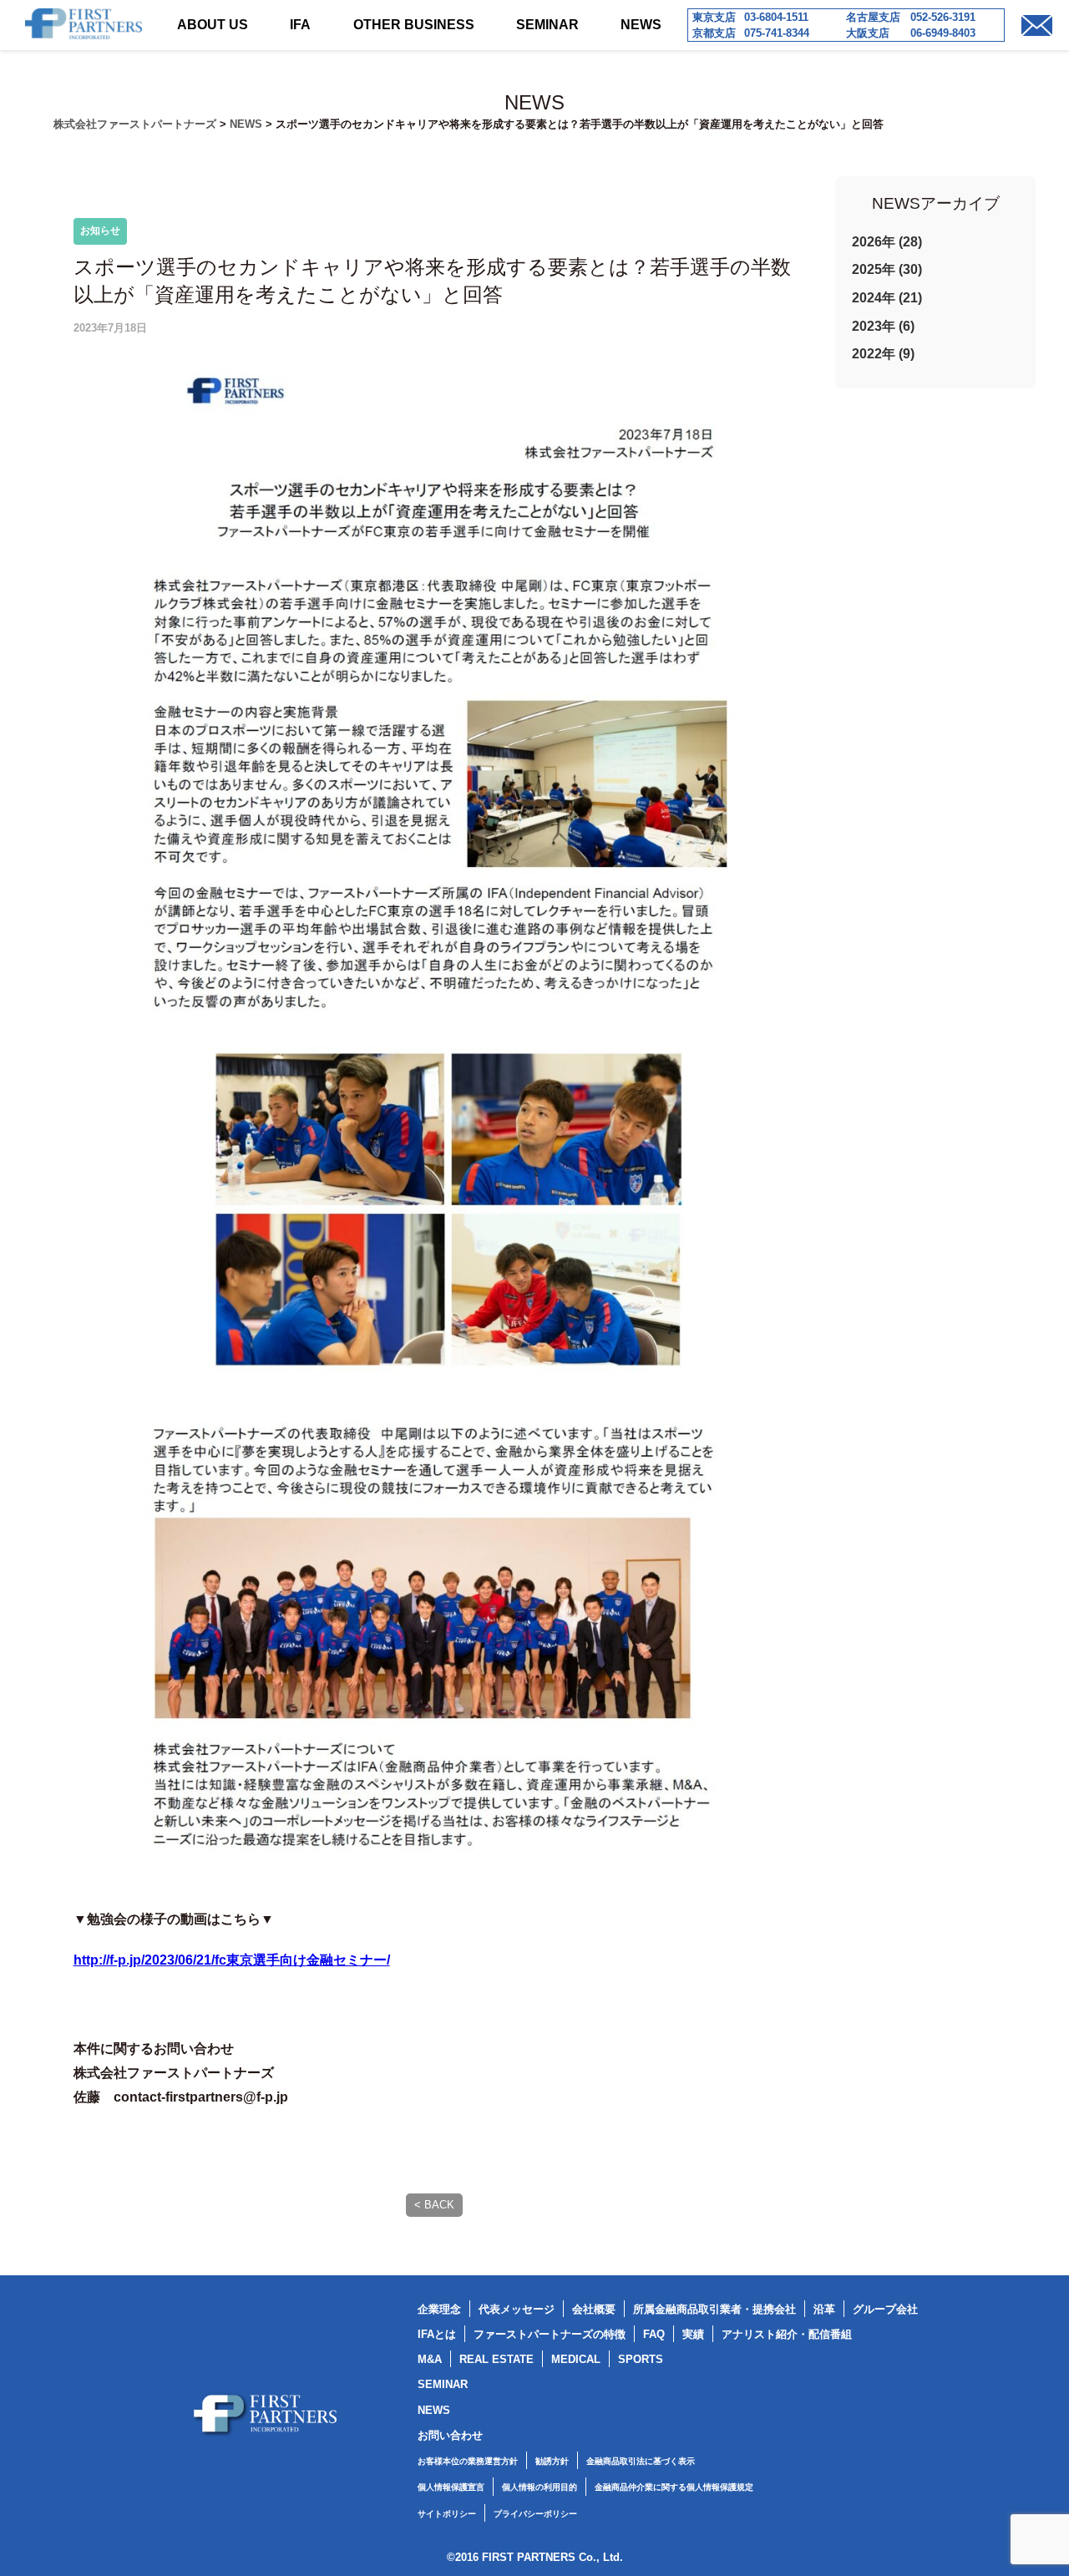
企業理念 (439, 2309)
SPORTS (641, 2359)
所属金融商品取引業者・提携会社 (714, 2309)
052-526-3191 (943, 17)
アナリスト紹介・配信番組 (787, 2334)
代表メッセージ (517, 2309)
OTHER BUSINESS (414, 25)
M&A (430, 2359)
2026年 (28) (887, 242)
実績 (693, 2334)
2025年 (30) (887, 269)
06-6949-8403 (943, 33)
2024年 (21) (887, 298)
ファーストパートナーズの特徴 (550, 2334)
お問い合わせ (450, 2435)
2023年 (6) (883, 326)
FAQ (654, 2334)
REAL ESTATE (497, 2359)
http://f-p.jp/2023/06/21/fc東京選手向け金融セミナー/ (232, 1960)
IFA (300, 25)
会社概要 (594, 2309)
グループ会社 (885, 2309)
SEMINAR (547, 25)
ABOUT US (213, 25)
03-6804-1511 (776, 17)
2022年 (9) (883, 354)
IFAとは (437, 2334)
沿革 (824, 2309)
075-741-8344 (777, 33)
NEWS (641, 25)
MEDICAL (576, 2359)
